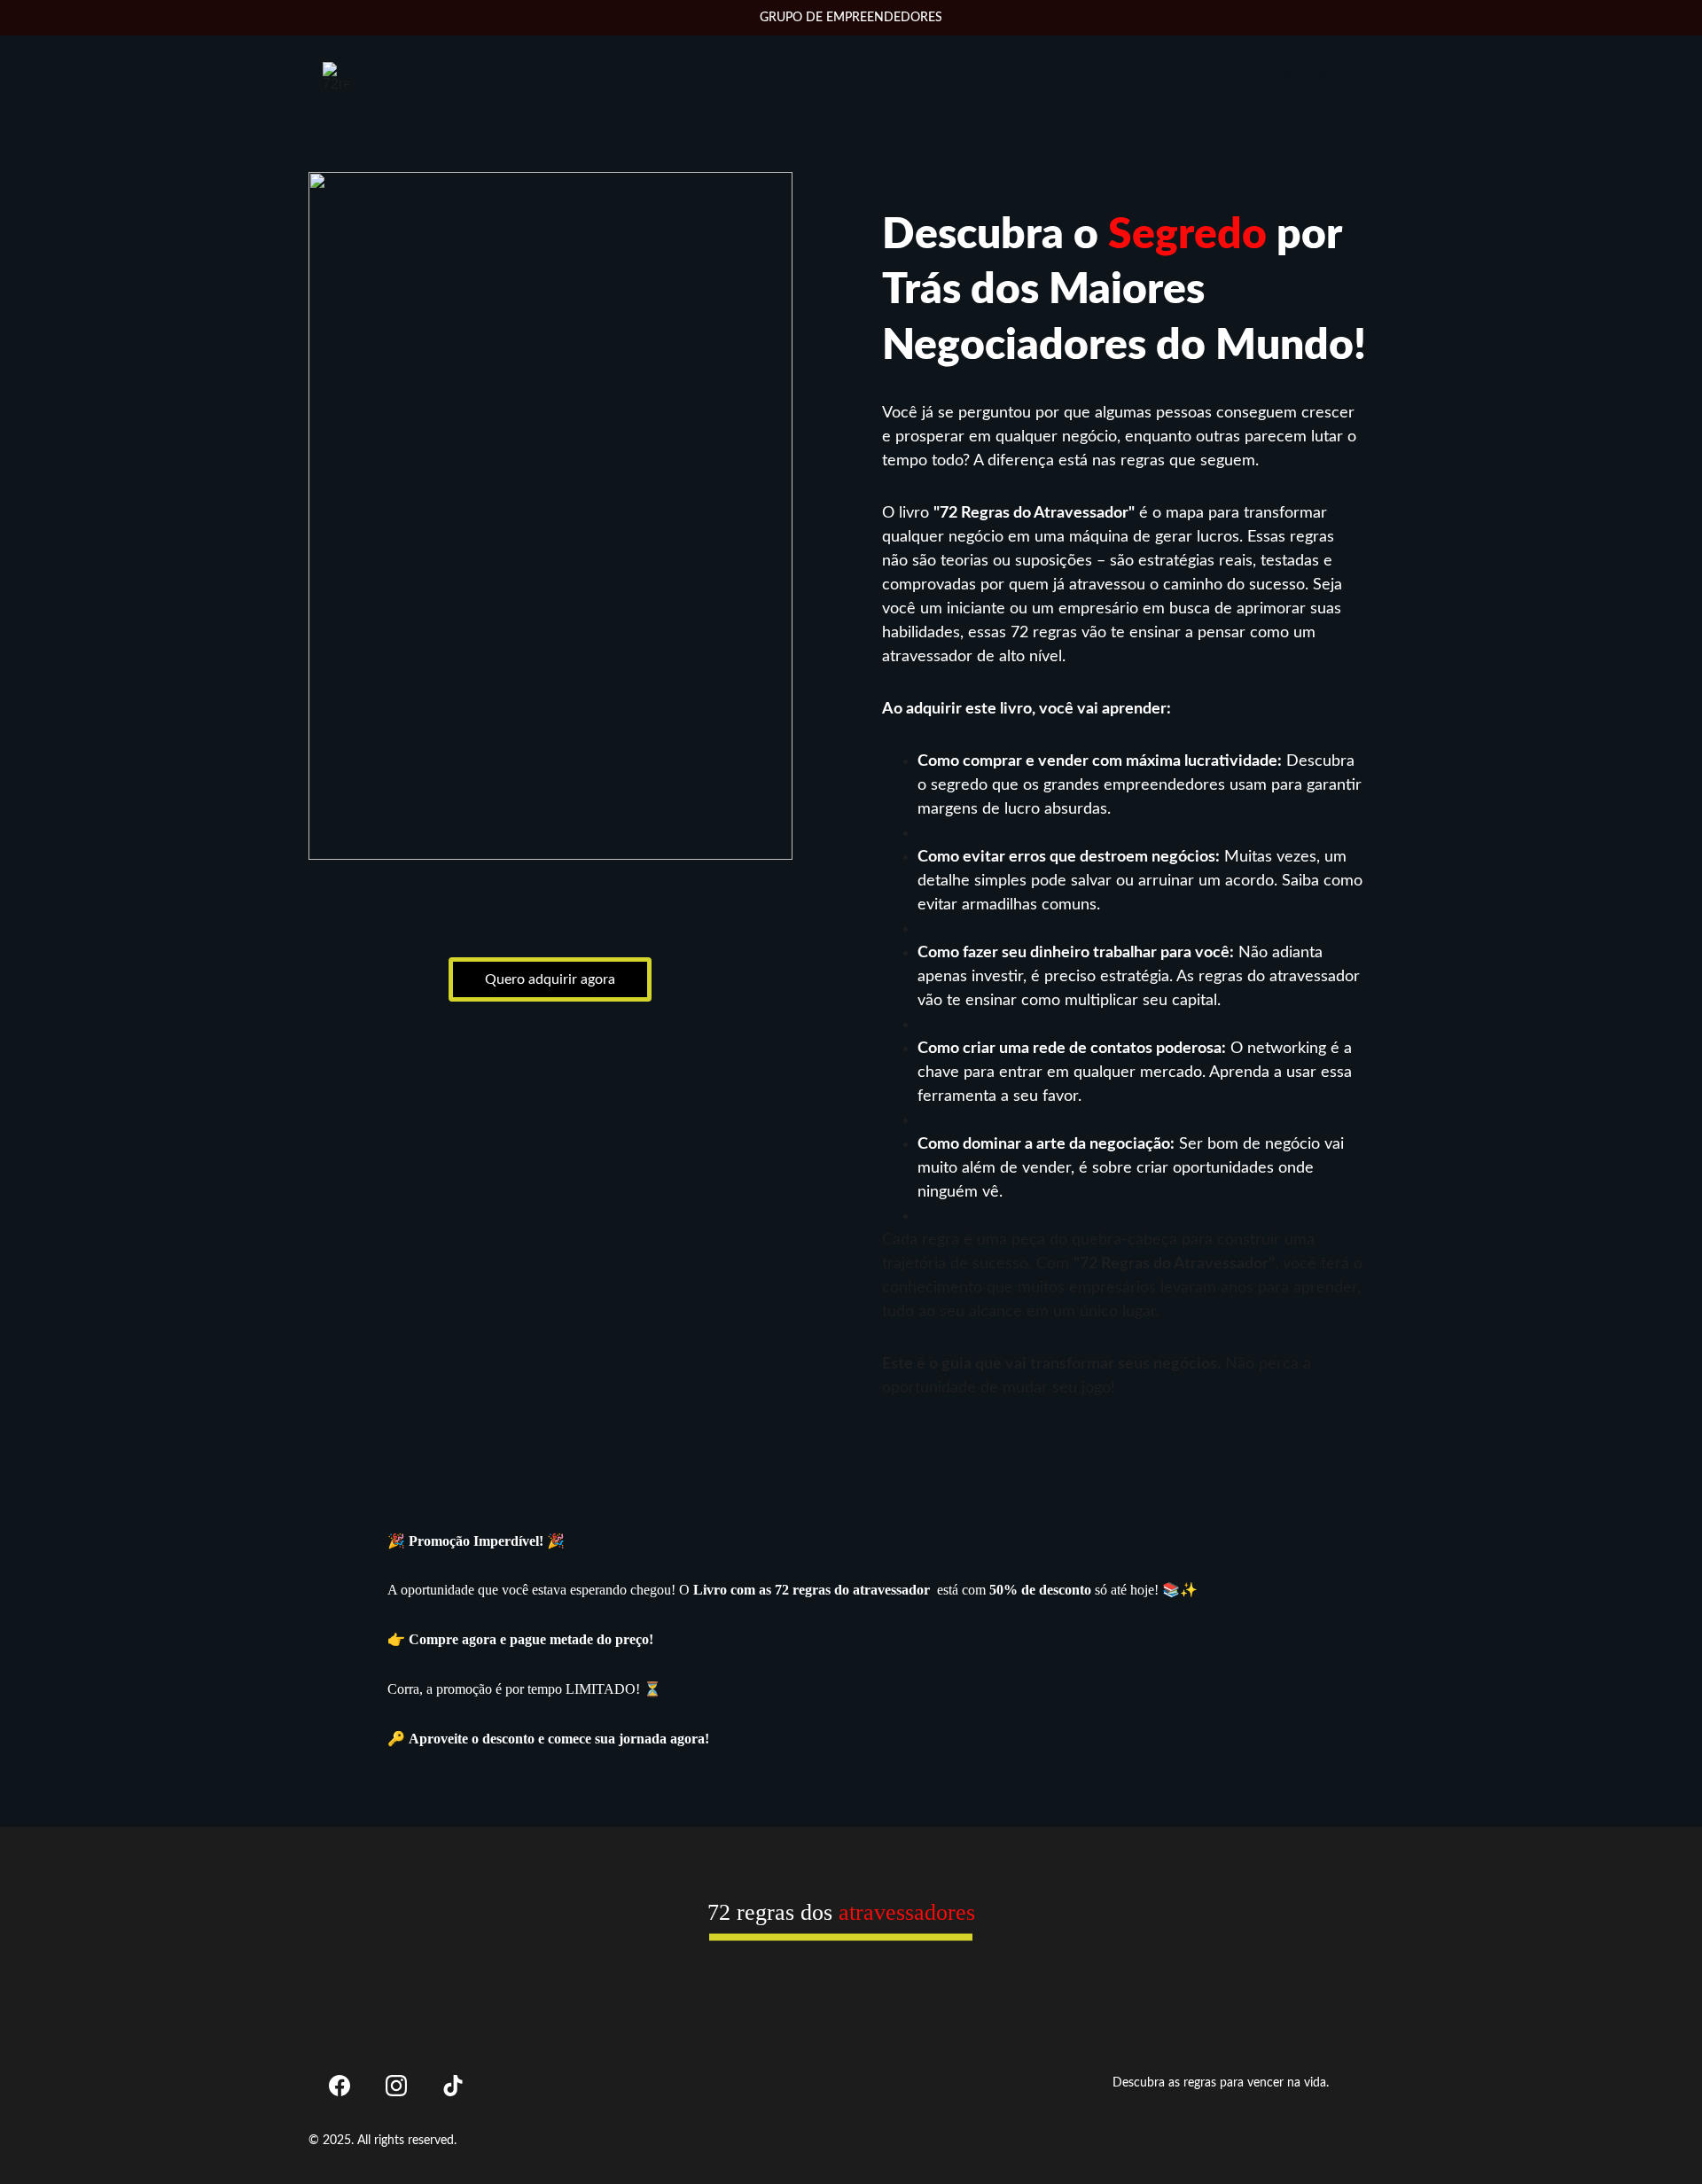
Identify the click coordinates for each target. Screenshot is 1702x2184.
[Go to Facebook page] (340, 2086)
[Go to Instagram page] (396, 2086)
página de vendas (1326, 75)
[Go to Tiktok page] (453, 2086)
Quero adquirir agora (550, 979)
